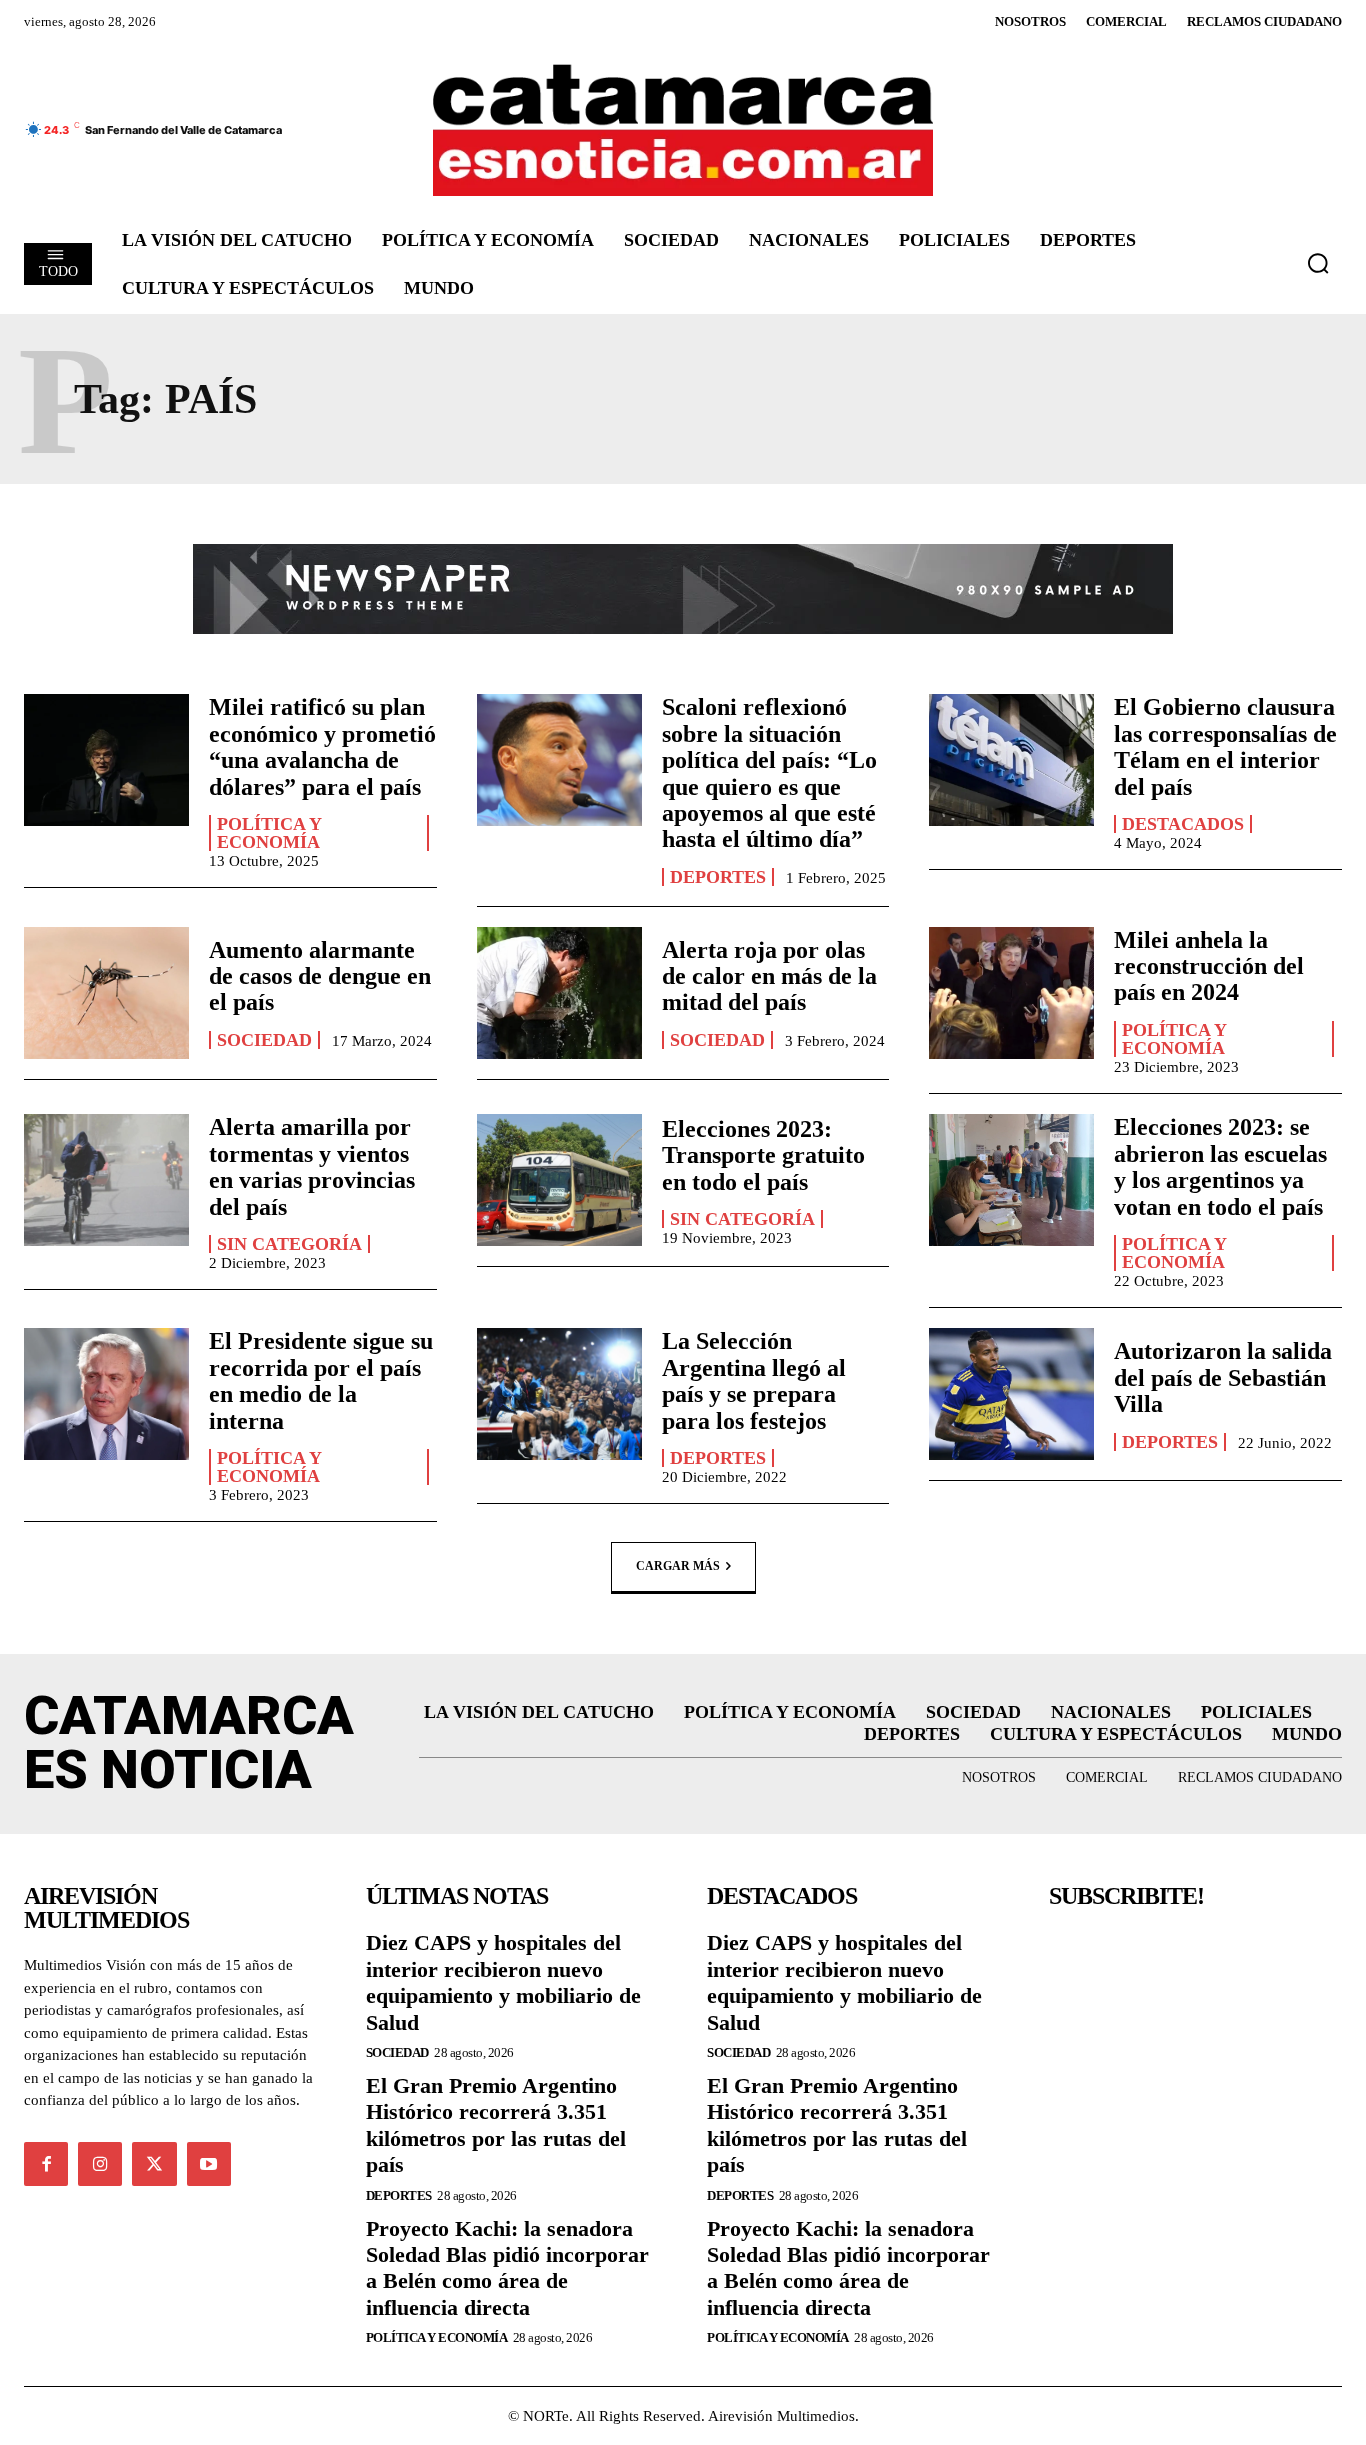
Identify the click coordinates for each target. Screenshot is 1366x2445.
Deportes (718, 877)
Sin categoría (289, 1244)
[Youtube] (209, 2164)
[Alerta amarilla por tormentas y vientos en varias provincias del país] (106, 1180)
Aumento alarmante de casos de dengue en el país (320, 976)
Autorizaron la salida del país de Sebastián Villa (1223, 1377)
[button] (1318, 263)
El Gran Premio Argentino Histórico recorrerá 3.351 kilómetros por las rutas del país (496, 2125)
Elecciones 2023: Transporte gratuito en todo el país (763, 1155)
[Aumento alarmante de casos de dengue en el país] (106, 993)
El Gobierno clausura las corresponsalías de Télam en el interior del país (1225, 746)
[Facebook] (46, 2164)
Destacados (1183, 824)
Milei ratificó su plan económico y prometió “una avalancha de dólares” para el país (322, 746)
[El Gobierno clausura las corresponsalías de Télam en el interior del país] (1011, 760)
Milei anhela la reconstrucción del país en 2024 (1209, 966)
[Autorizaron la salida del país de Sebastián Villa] (1011, 1394)
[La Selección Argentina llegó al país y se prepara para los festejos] (559, 1394)
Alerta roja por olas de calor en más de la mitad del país (769, 976)
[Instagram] (100, 2164)
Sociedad (264, 1040)
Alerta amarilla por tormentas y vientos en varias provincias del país (312, 1166)
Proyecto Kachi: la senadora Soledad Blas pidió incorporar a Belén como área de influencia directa (507, 2268)
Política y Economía (269, 833)
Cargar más (678, 1566)
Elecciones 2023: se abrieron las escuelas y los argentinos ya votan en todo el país (1220, 1166)
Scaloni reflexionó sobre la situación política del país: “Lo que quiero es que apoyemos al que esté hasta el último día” (769, 773)
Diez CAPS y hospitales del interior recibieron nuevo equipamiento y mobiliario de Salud (503, 1982)
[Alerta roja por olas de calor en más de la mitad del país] (559, 993)
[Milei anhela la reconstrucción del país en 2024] (1011, 993)
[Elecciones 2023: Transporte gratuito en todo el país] (559, 1180)
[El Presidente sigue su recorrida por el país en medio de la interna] (106, 1394)
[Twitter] (154, 2164)
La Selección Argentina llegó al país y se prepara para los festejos (754, 1380)
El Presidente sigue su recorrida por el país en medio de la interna (321, 1380)
